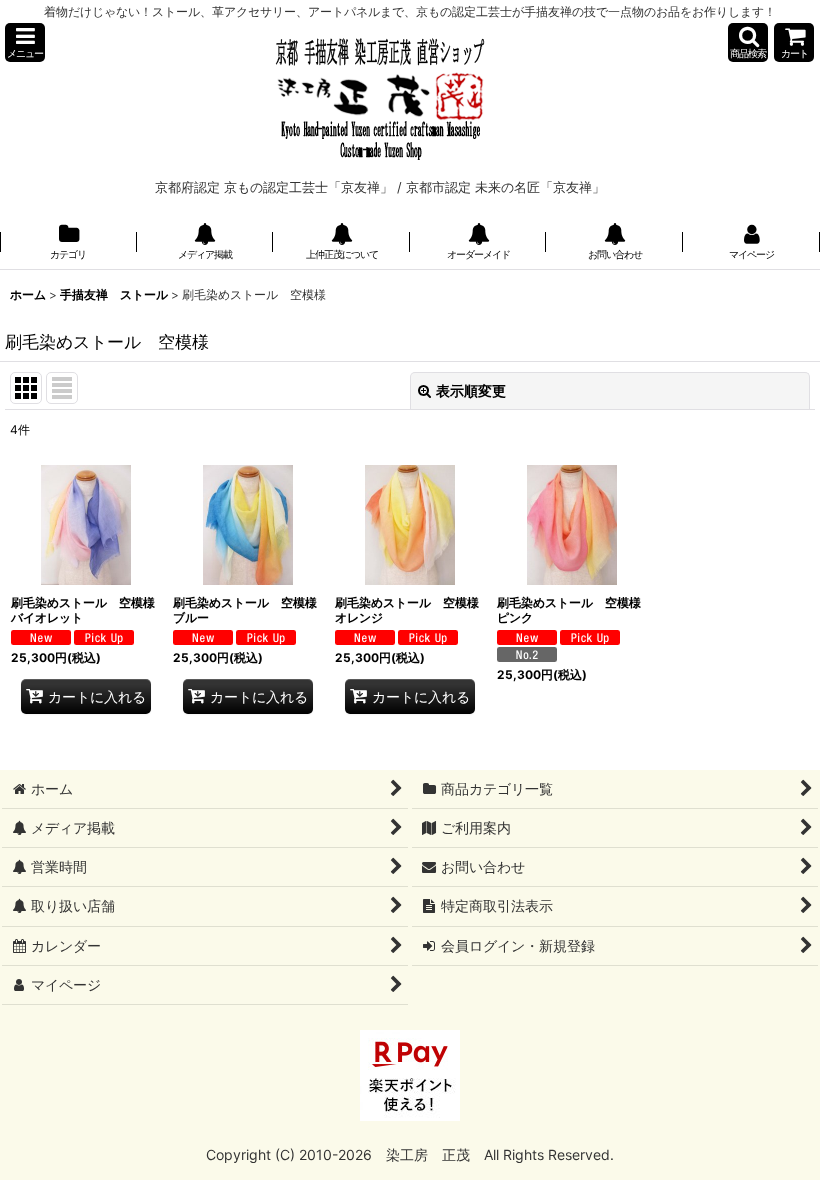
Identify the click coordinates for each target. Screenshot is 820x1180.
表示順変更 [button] (471, 390)
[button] (25, 42)
